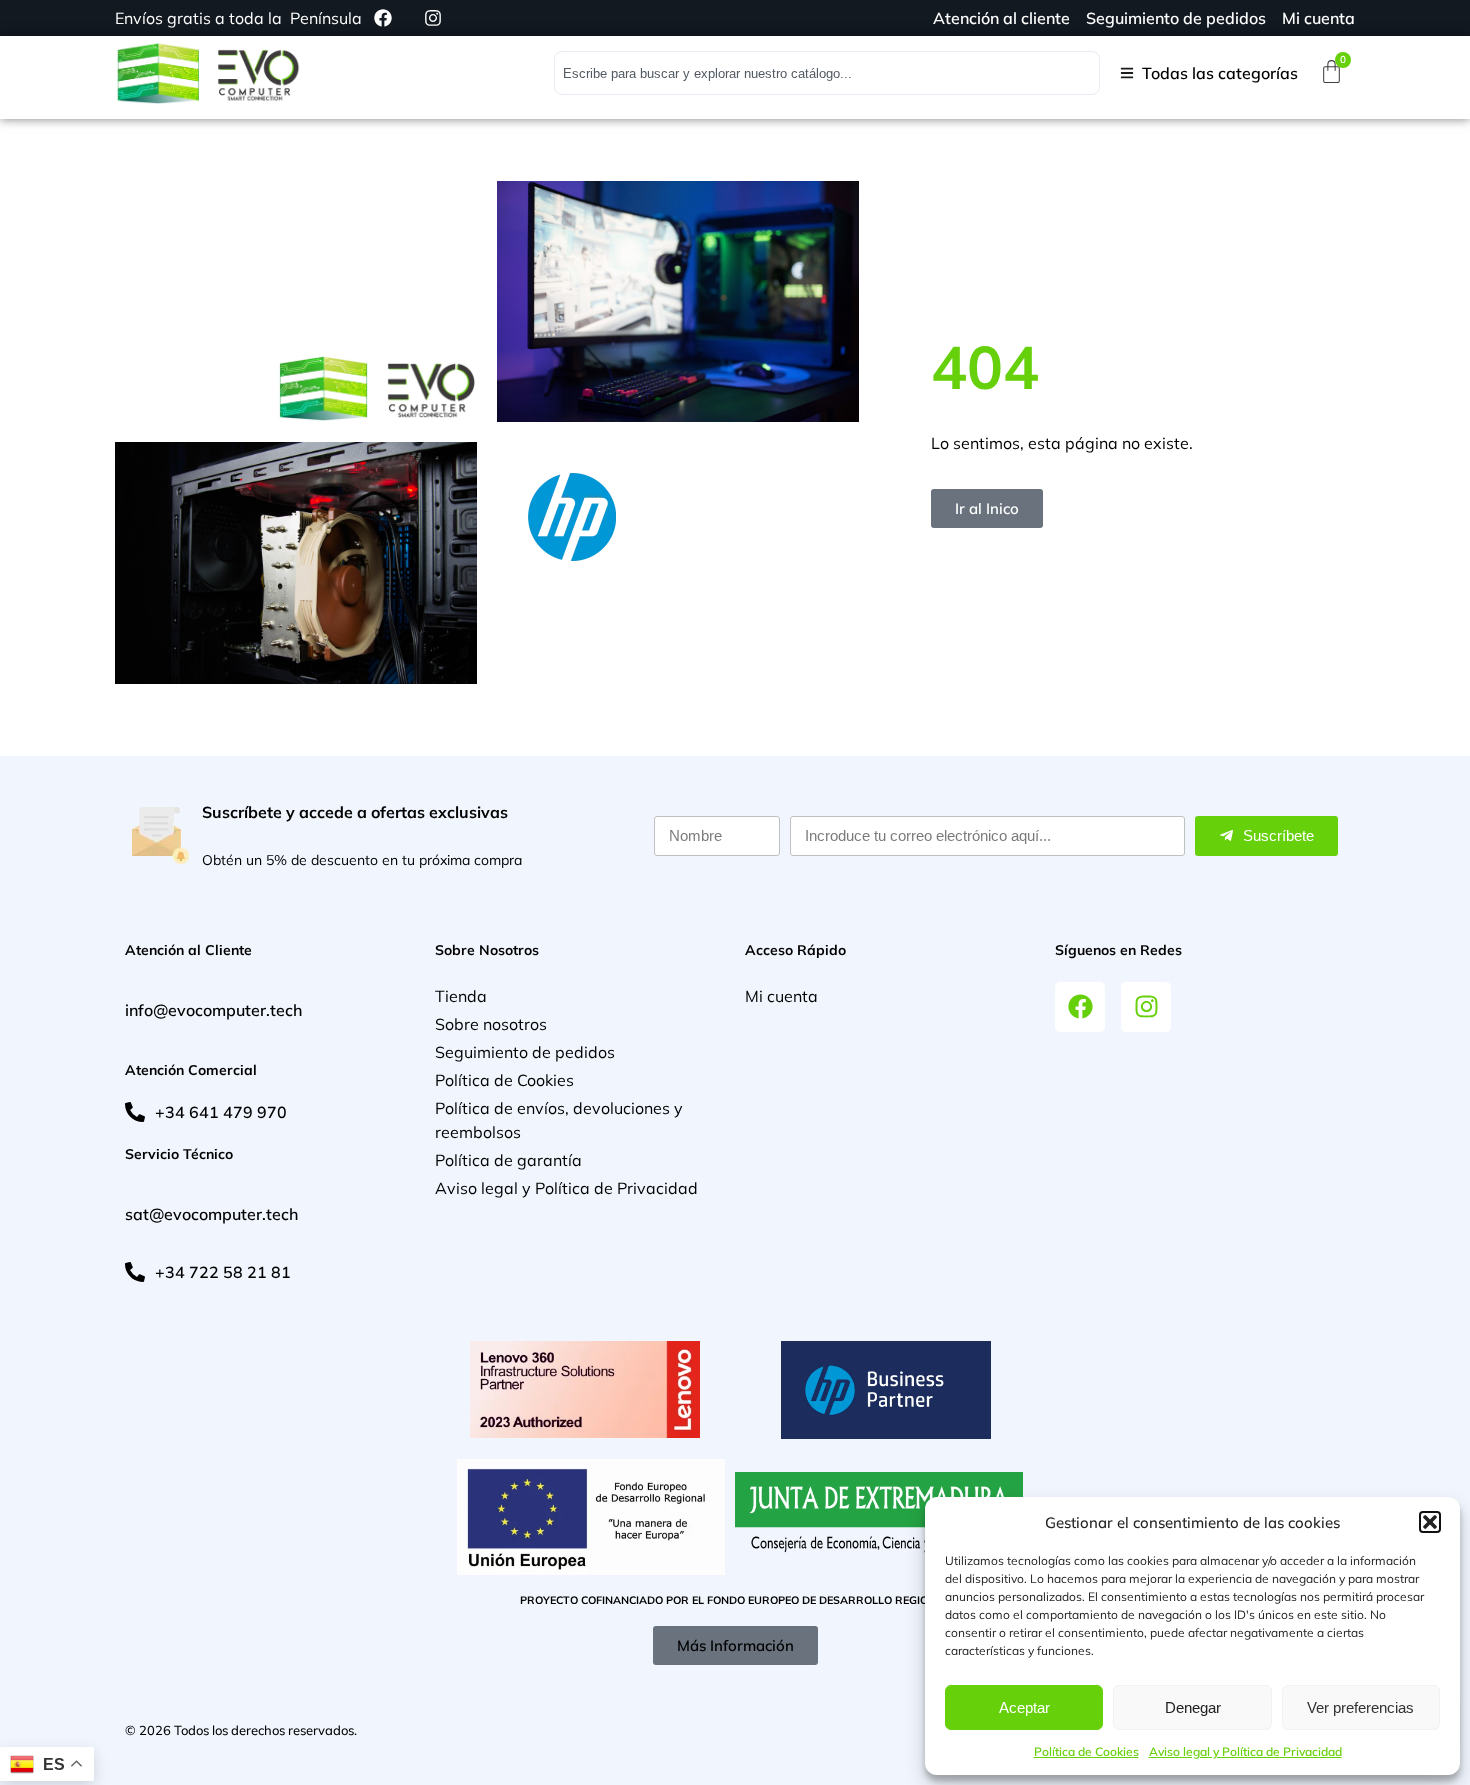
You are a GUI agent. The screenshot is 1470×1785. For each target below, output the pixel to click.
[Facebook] (1080, 1007)
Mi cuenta (781, 996)
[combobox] (827, 73)
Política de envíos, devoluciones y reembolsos (559, 1120)
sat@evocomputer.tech (211, 1214)
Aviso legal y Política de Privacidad (1245, 1751)
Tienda (461, 996)
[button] (1430, 1522)
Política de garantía (508, 1160)
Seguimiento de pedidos (525, 1052)
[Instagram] (1146, 1007)
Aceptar (1024, 1707)
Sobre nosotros (491, 1024)
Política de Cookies (1086, 1751)
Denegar (1193, 1707)
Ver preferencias (1360, 1707)
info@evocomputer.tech (213, 1010)
